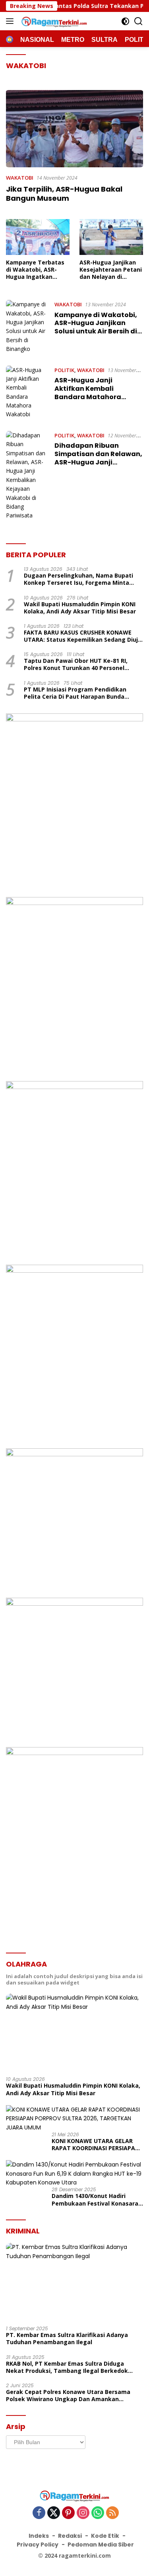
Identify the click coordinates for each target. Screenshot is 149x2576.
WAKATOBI (20, 178)
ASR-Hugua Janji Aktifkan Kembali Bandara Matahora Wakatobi (88, 393)
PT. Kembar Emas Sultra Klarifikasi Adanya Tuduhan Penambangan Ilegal (67, 2339)
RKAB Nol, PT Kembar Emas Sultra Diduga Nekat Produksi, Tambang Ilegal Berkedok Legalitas (67, 2367)
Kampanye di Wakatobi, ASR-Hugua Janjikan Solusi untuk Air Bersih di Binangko (96, 327)
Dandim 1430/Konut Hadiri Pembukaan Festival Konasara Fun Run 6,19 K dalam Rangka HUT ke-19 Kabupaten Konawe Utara (95, 2200)
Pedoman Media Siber (101, 2545)
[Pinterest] (68, 2513)
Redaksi (70, 2536)
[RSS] (112, 2513)
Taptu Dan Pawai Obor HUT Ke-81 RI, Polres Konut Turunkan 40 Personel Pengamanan (76, 664)
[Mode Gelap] (125, 21)
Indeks (39, 2536)
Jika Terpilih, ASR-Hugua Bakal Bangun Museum (64, 194)
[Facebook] (39, 2513)
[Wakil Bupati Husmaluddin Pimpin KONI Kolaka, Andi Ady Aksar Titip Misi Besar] (74, 2032)
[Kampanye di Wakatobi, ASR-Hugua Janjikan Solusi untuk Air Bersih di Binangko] (27, 327)
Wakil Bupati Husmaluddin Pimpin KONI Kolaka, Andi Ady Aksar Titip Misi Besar (80, 608)
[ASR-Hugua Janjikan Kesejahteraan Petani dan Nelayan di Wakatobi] (111, 237)
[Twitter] (54, 2513)
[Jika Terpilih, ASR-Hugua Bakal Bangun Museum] (74, 129)
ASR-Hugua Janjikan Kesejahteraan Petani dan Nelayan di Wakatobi (111, 270)
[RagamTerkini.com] (53, 21)
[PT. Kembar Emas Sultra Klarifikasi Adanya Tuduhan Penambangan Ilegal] (74, 2281)
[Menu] (11, 21)
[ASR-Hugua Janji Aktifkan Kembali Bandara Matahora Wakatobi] (27, 392)
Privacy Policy (38, 2545)
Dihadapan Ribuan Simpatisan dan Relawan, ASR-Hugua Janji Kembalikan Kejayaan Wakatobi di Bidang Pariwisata (98, 466)
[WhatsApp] (98, 2513)
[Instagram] (83, 2513)
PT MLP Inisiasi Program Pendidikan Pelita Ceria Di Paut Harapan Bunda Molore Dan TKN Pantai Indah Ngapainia (81, 693)
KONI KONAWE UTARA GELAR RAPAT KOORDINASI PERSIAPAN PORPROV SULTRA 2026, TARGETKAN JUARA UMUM (96, 2145)
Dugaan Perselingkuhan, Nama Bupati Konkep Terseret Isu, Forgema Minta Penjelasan (78, 579)
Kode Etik (105, 2536)
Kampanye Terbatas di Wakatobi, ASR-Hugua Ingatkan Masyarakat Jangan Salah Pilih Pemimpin (36, 270)
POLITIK (64, 370)
